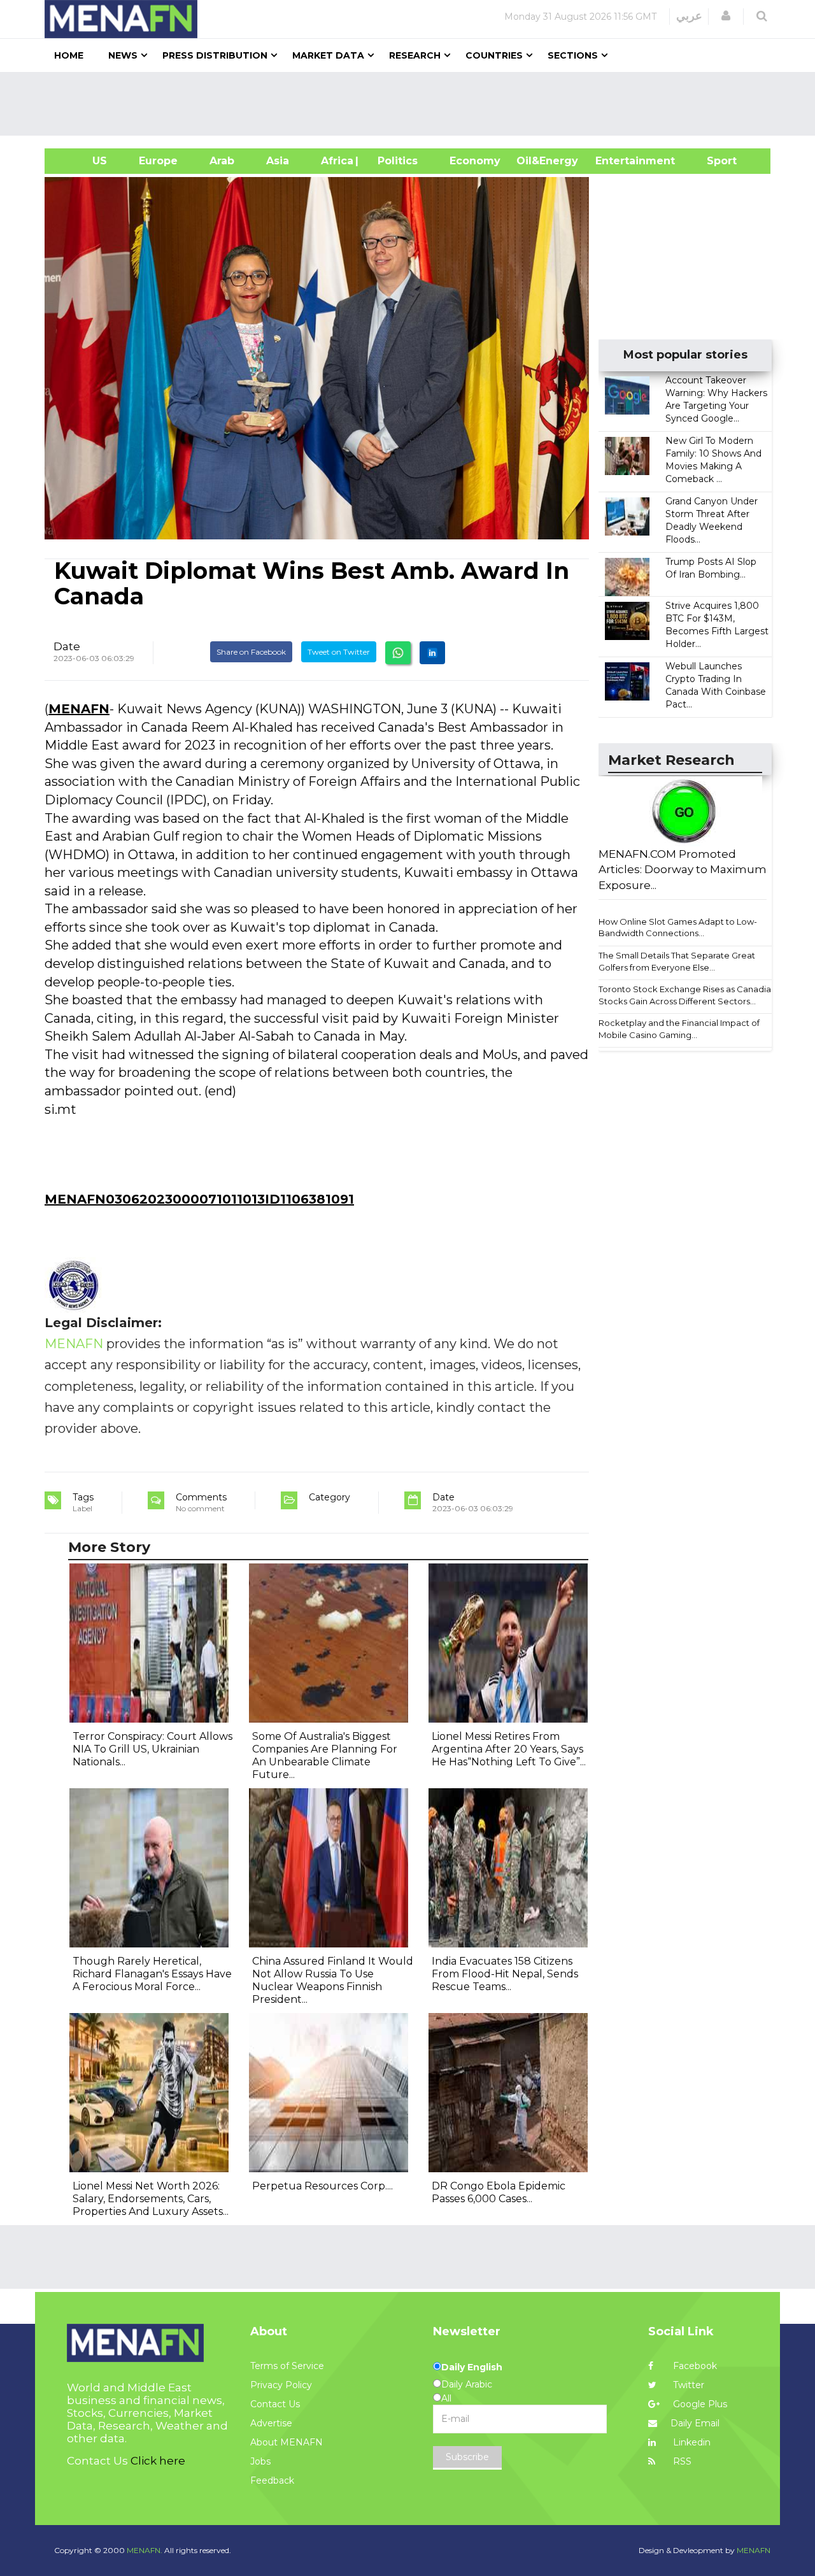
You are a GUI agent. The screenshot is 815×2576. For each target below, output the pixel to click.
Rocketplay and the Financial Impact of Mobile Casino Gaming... (679, 1029)
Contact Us (275, 2404)
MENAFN (79, 709)
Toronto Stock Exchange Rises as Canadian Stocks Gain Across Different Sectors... (687, 995)
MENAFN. (145, 2550)
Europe (158, 161)
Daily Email (695, 2423)
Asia (278, 161)
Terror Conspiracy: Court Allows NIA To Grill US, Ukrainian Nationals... (152, 1749)
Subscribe (467, 2457)
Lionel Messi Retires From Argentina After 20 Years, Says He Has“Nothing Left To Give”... (509, 1749)
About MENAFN (287, 2442)
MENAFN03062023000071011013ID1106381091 (199, 1199)
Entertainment (616, 161)
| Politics (394, 161)
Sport (714, 161)
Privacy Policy (281, 2385)
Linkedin (691, 2442)
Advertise (271, 2423)
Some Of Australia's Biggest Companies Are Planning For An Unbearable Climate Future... (325, 1755)
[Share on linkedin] (432, 653)
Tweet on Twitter (339, 652)
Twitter (687, 2385)
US (84, 161)
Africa (336, 161)
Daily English (472, 2367)
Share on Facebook (251, 652)
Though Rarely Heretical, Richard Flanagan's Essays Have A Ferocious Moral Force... (152, 1974)
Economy (475, 161)
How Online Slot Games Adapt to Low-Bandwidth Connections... (678, 928)
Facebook (694, 2366)
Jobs (260, 2461)
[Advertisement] (413, 104)
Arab (222, 161)
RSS (681, 2461)
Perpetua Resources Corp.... (322, 2186)
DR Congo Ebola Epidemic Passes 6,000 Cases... (499, 2192)
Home (69, 55)
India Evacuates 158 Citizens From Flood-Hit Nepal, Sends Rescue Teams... (505, 1974)
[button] (726, 16)
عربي (689, 16)
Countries (494, 55)
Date (67, 646)
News (123, 55)
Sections (573, 55)
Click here (158, 2461)
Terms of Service (287, 2366)
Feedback (272, 2480)
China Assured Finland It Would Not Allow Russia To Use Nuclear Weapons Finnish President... (333, 1980)
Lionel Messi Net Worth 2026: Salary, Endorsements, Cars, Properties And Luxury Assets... (151, 2199)
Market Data (328, 55)
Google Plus (699, 2404)
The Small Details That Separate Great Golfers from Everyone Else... (677, 961)
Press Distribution (215, 55)
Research (415, 55)
